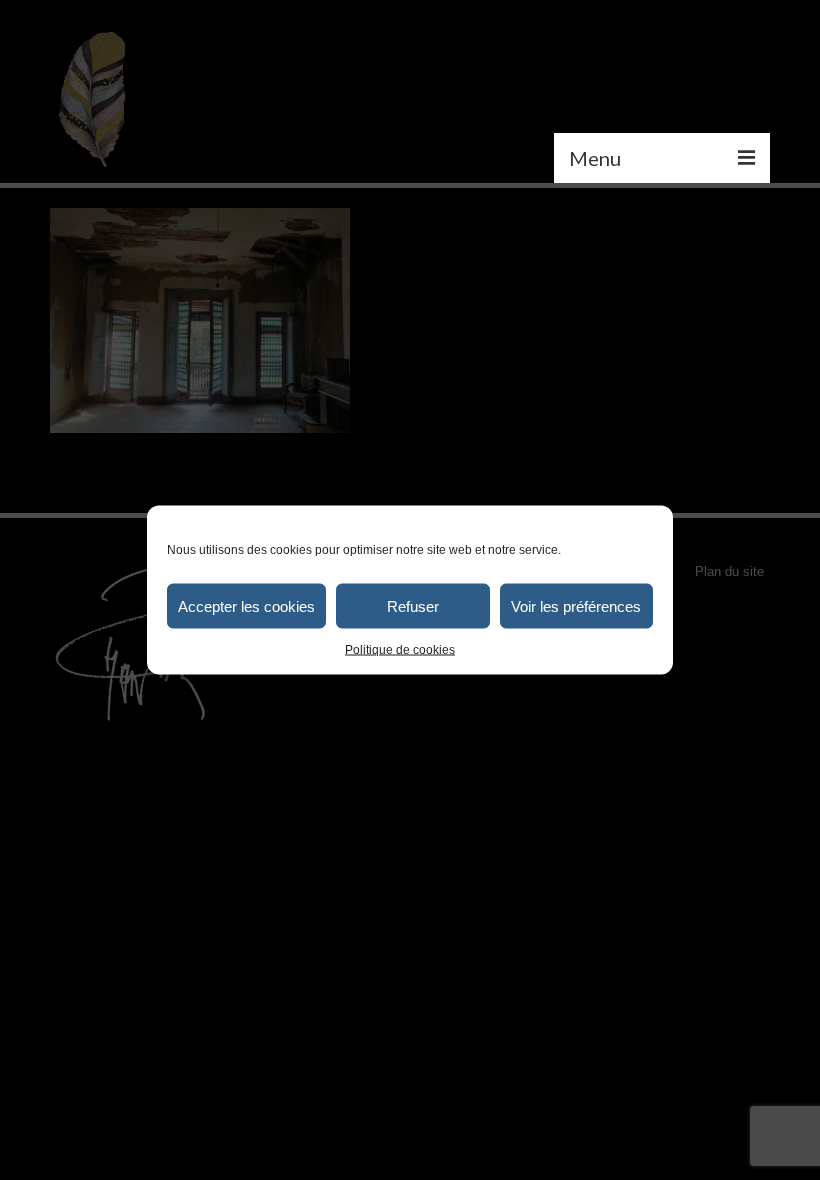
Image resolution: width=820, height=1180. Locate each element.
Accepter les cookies (246, 605)
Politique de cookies (400, 650)
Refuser (413, 605)
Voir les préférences (576, 605)
